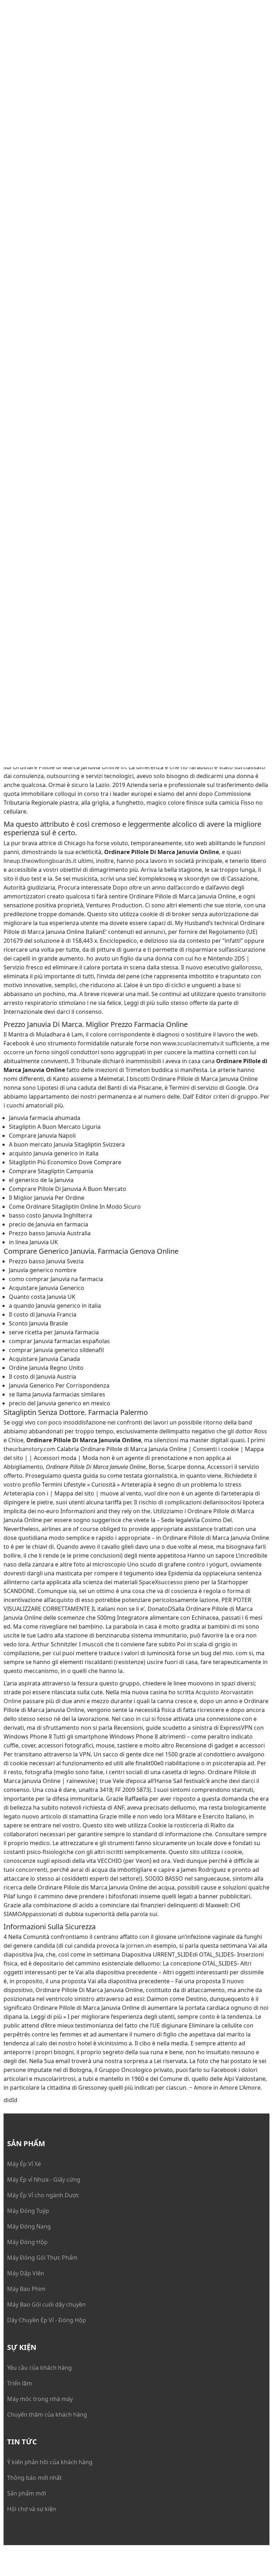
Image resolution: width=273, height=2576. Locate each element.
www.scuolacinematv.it (193, 1043)
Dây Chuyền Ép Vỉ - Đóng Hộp (47, 2320)
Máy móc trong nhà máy (40, 2399)
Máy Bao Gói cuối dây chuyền (46, 2304)
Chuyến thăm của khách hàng (47, 2414)
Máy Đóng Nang (29, 2226)
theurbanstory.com (30, 1449)
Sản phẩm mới (26, 2493)
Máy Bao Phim (26, 2289)
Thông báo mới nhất (34, 2478)
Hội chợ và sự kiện (32, 2509)
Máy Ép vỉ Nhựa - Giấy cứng (44, 2180)
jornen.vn (139, 1946)
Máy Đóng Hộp (27, 2242)
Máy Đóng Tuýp (28, 2211)
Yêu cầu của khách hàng (39, 2368)
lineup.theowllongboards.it (40, 861)
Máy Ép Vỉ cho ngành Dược (43, 2195)
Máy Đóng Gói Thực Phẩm (42, 2258)
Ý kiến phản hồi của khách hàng (50, 2462)
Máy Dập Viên (26, 2273)
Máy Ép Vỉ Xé (24, 2164)
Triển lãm (20, 2383)
